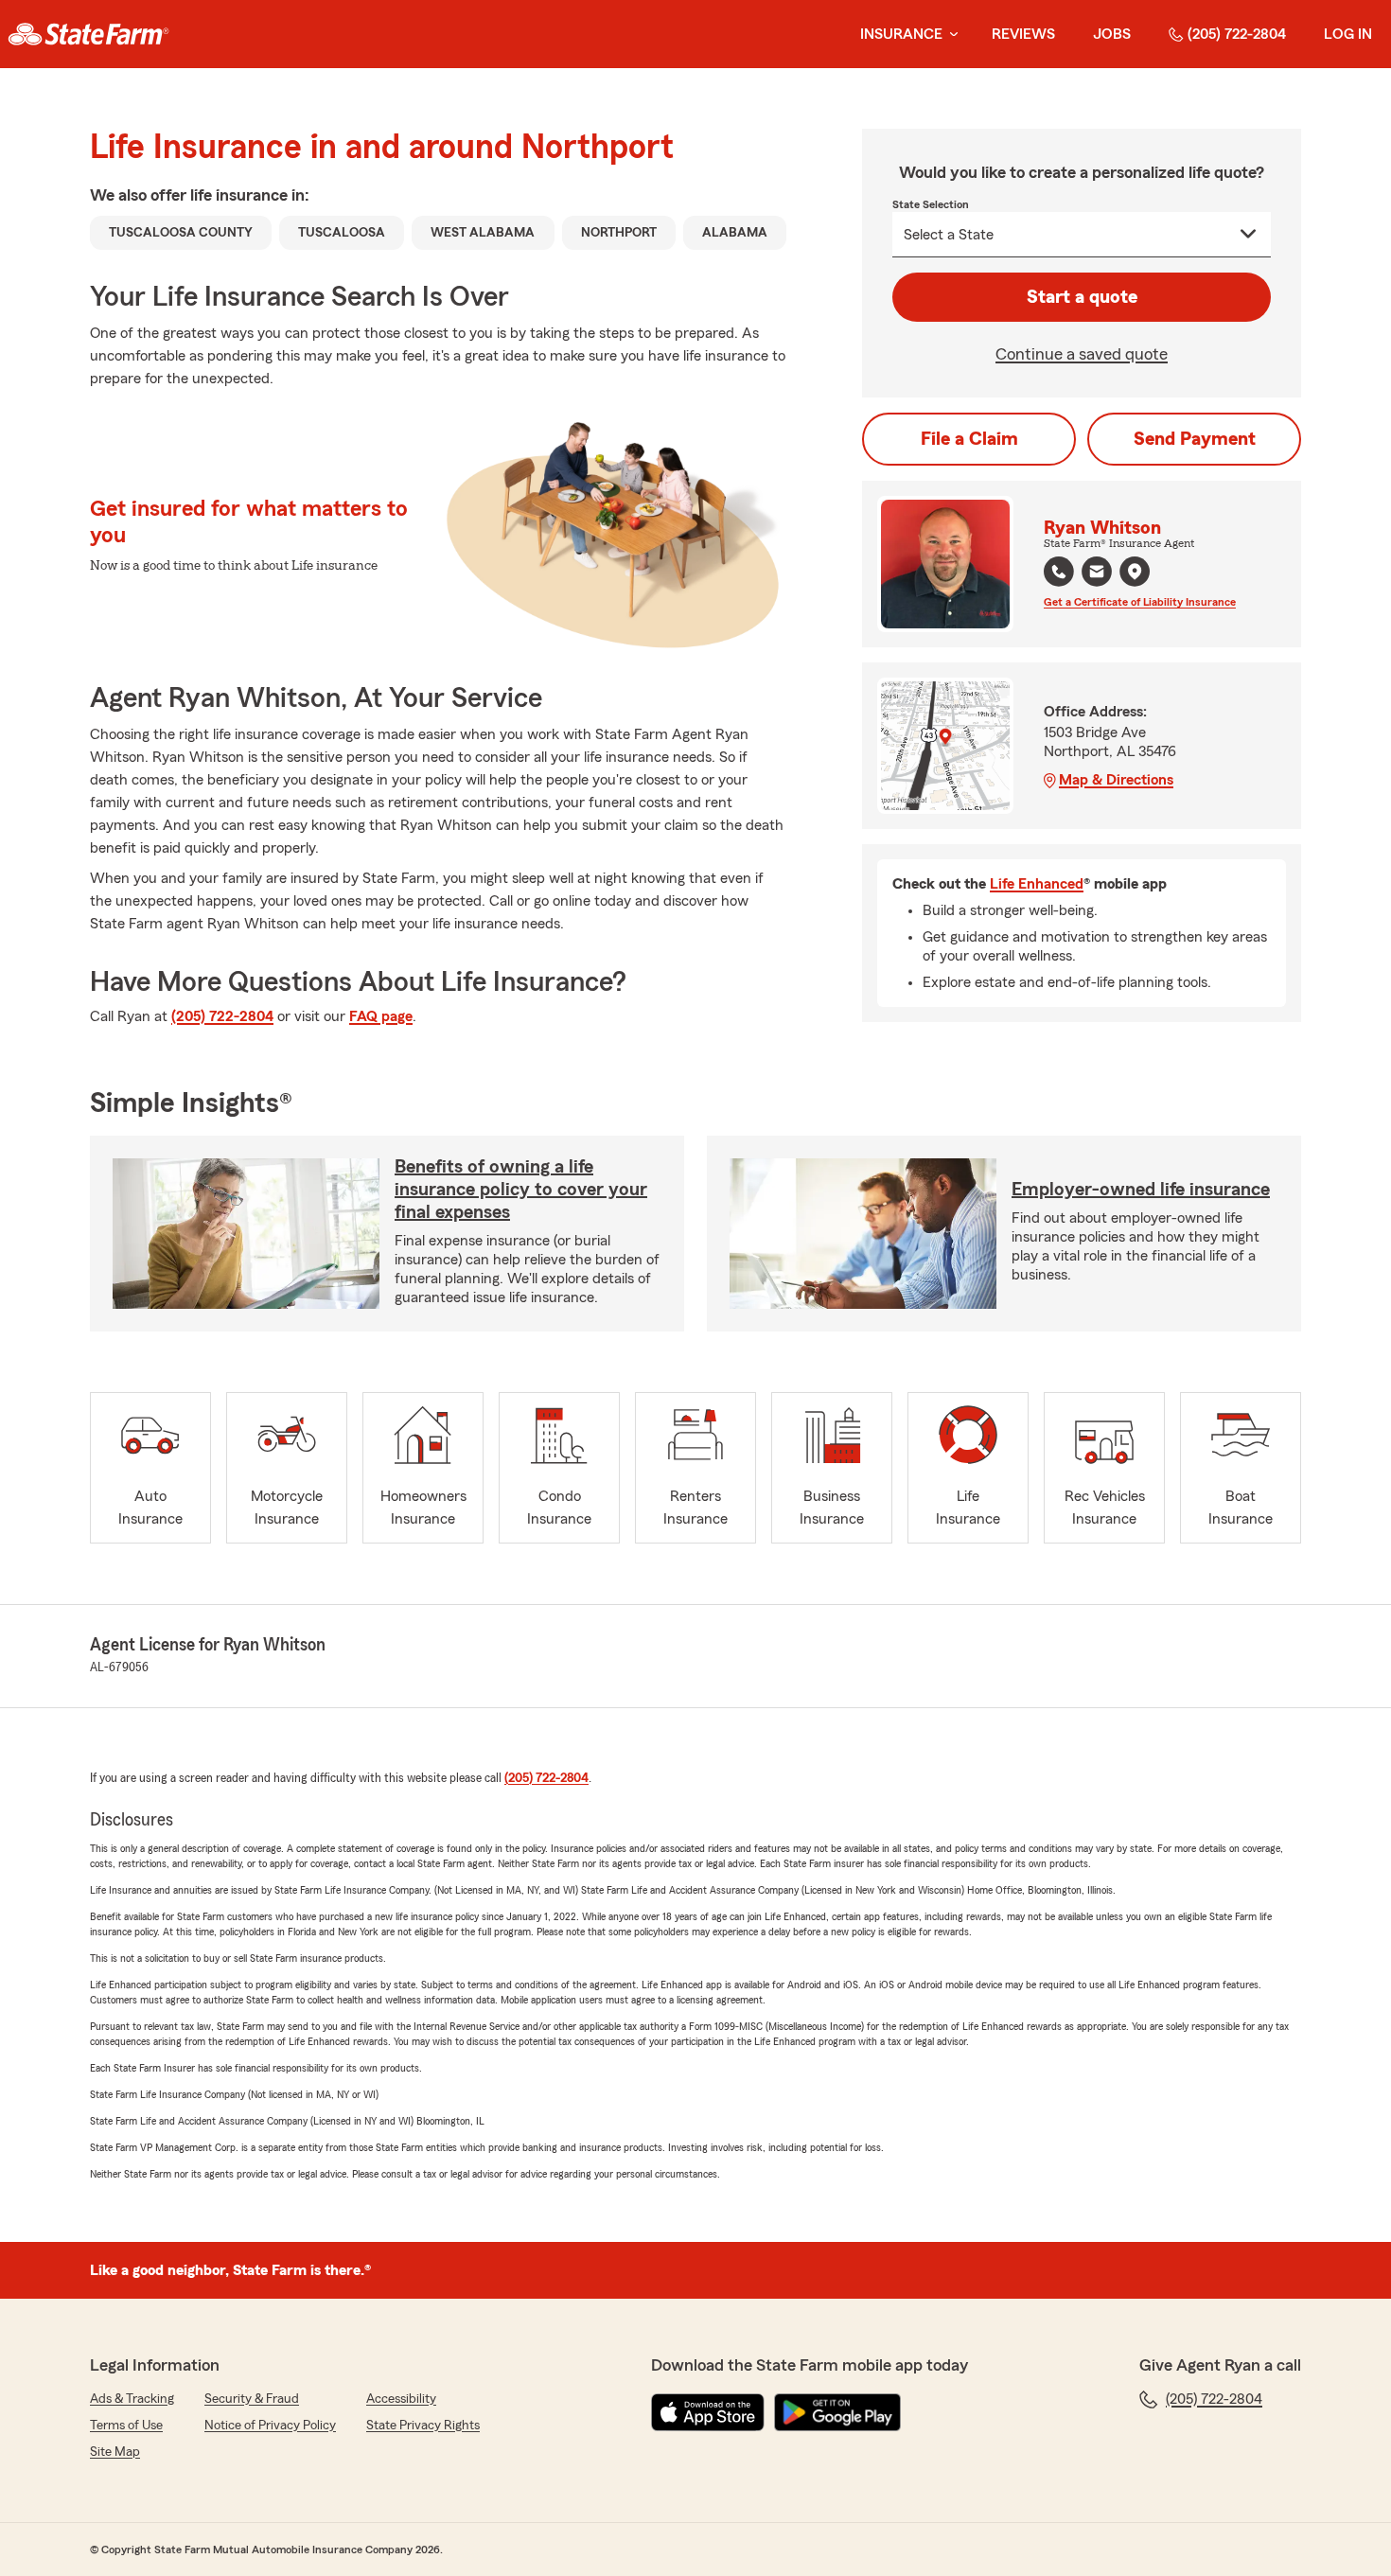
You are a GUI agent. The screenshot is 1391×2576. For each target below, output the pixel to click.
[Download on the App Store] (708, 2412)
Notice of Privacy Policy (270, 2426)
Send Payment (1195, 439)
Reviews (1023, 34)
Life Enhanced (1037, 884)
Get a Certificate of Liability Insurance (1140, 602)
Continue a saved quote (1082, 354)
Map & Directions (1116, 780)
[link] (88, 34)
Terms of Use (126, 2426)
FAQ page (381, 1016)
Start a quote (1082, 297)
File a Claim (969, 439)
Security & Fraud (252, 2399)
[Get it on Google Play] (837, 2412)
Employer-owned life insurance (1141, 1190)
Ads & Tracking (132, 2399)
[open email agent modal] (1097, 574)
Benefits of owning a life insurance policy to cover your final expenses (521, 1190)
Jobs (1112, 34)
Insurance (901, 34)
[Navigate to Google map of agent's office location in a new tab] (1135, 572)
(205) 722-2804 (1237, 34)
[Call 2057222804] (1059, 572)
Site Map (115, 2452)
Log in (1348, 34)
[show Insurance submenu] (950, 35)
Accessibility (401, 2399)
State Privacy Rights (423, 2426)
